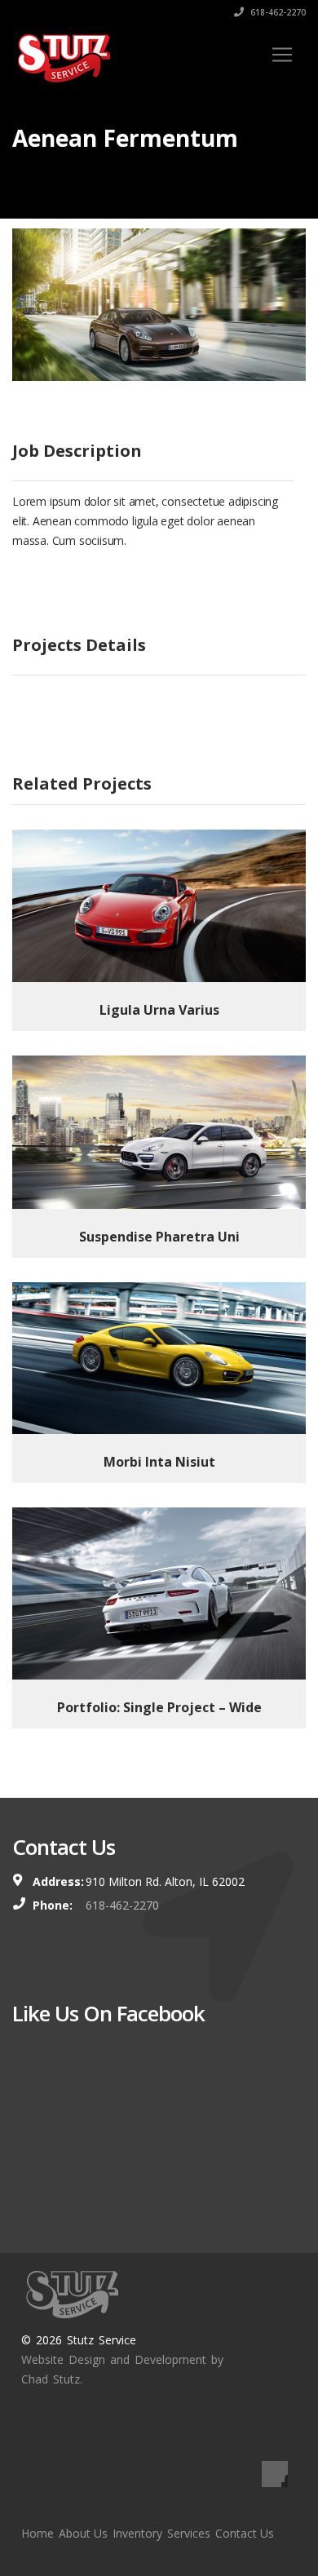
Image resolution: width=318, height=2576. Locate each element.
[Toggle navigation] (282, 55)
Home (38, 2533)
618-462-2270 (277, 12)
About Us (83, 2533)
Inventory (137, 2533)
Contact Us (245, 2533)
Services (189, 2533)
